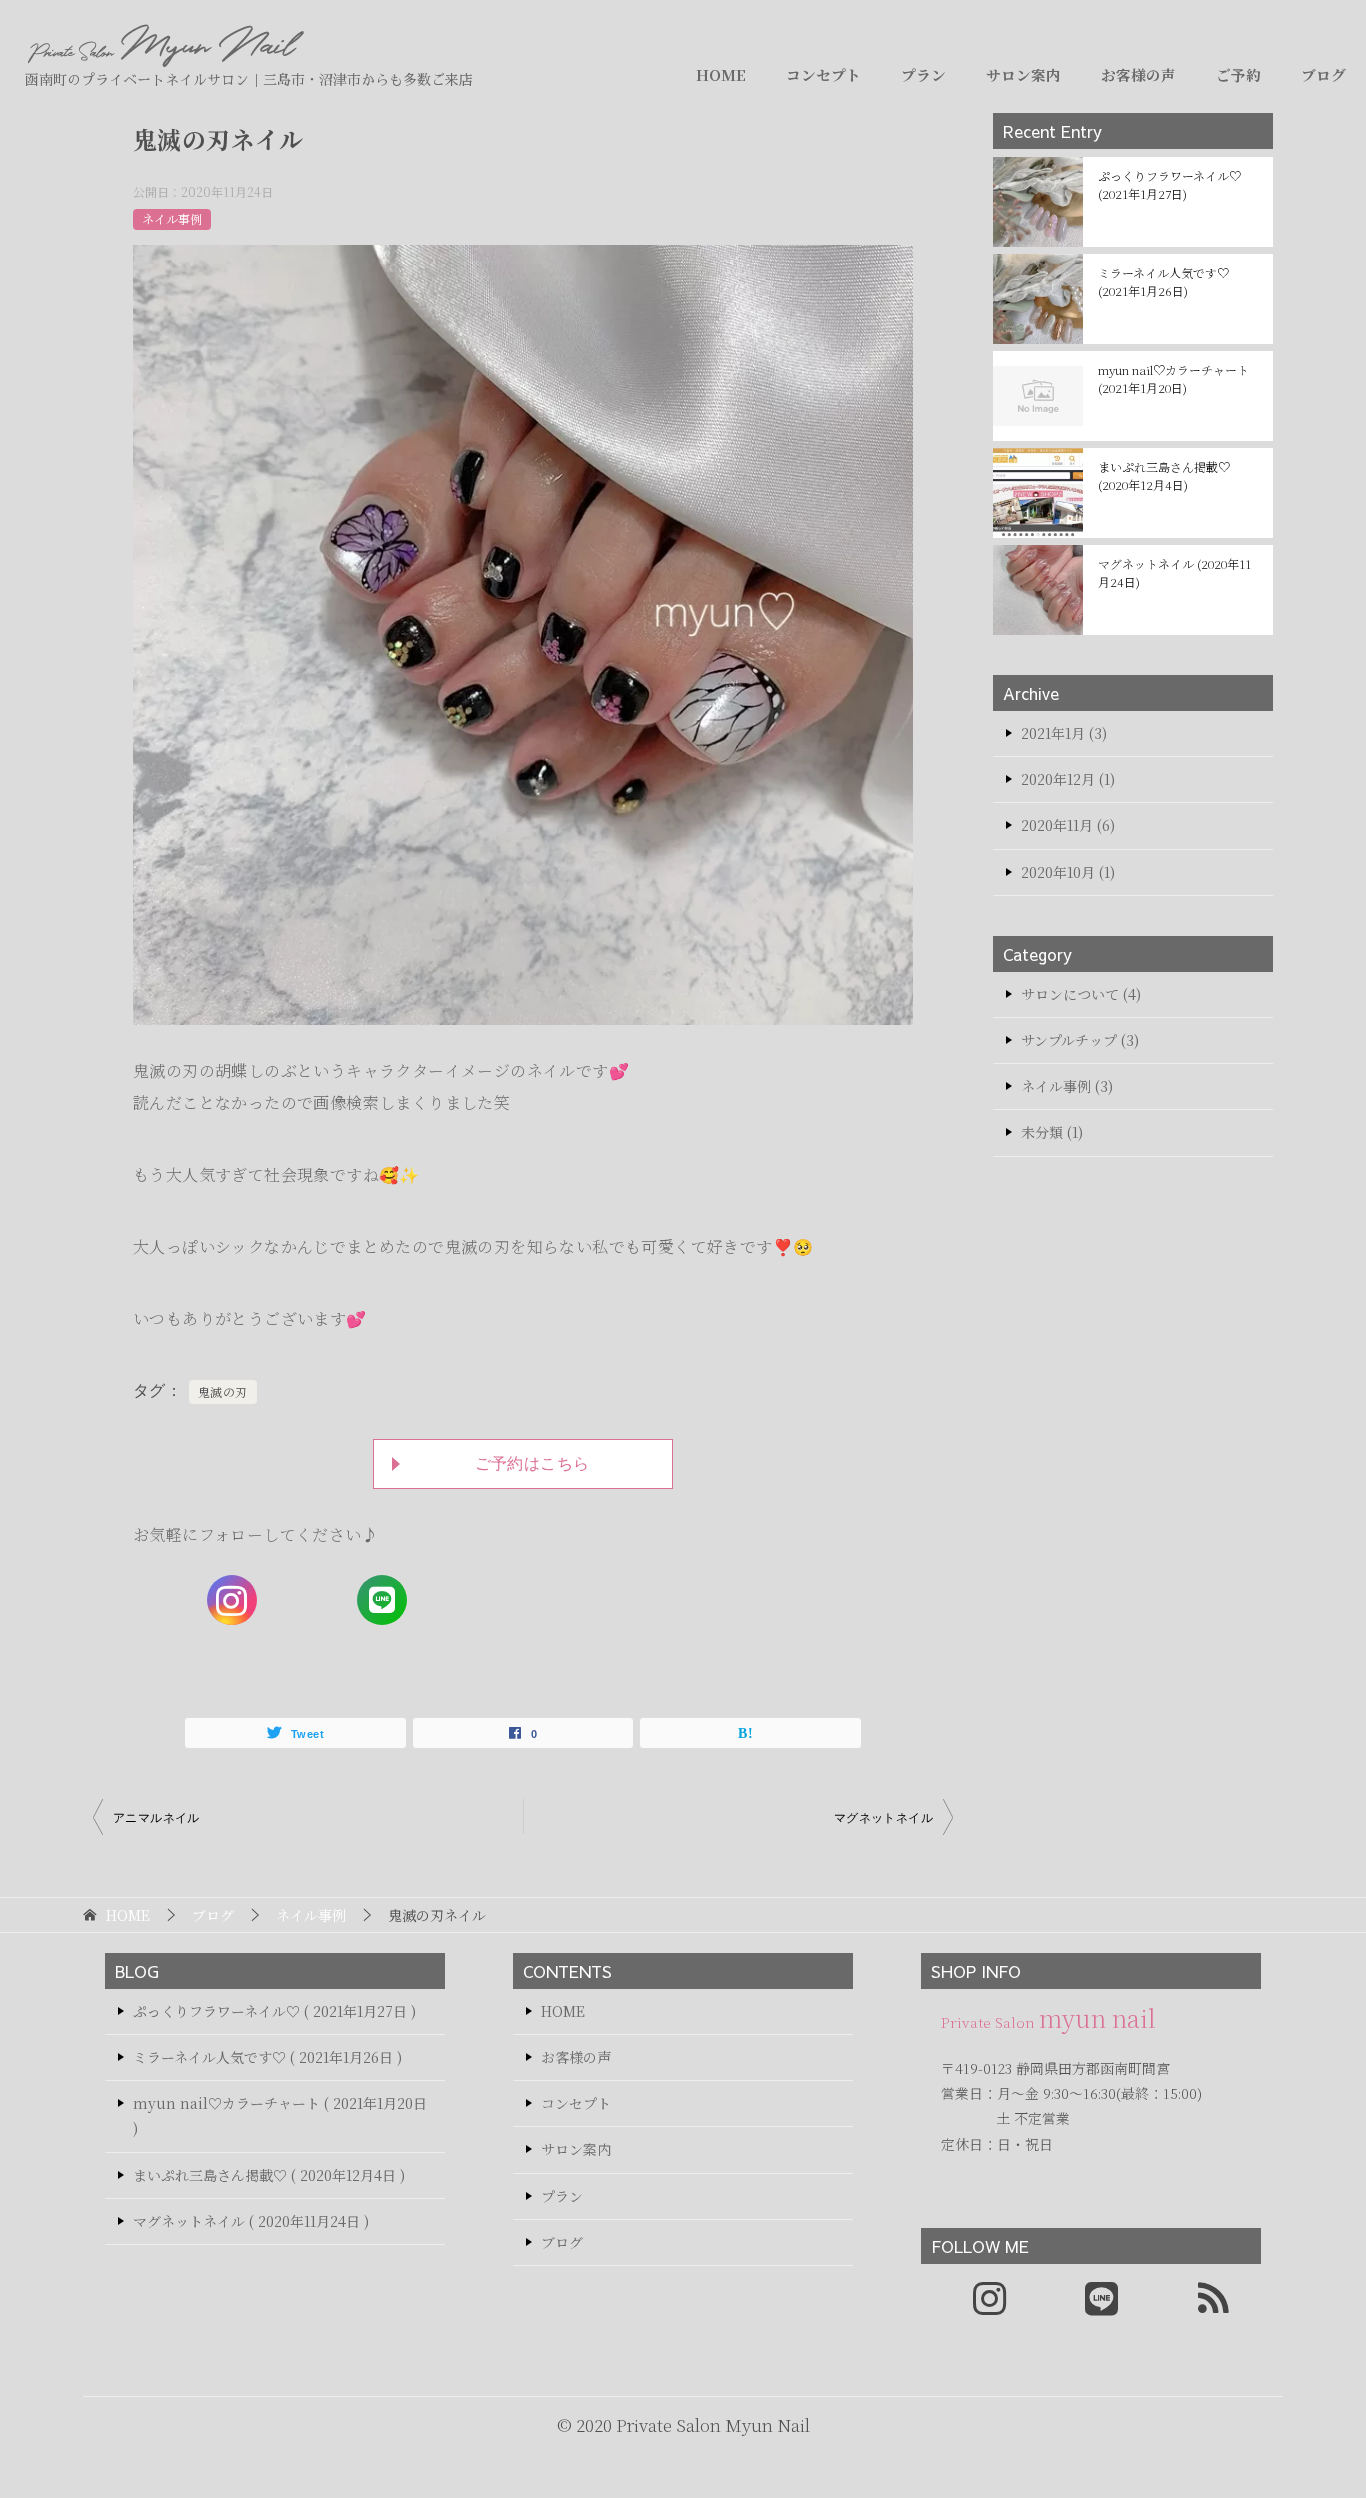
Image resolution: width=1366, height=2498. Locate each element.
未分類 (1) (1052, 1132)
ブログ (1323, 74)
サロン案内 (1023, 74)
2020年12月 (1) (1068, 779)
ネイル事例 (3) (1067, 1086)
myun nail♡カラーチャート (1173, 378)
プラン (923, 74)
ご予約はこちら (532, 1463)
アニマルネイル (156, 1818)
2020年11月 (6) (1068, 825)
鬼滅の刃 (223, 1391)
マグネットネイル (883, 1818)
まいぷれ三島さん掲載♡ (1164, 475)
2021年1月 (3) (1064, 733)
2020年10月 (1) (1068, 872)
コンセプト (823, 74)
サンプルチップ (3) (1080, 1040)
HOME (721, 74)
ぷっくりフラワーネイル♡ (1169, 184)
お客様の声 (1138, 74)
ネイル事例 (172, 218)
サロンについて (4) (1081, 994)
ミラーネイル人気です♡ (1163, 281)
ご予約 (1238, 74)
